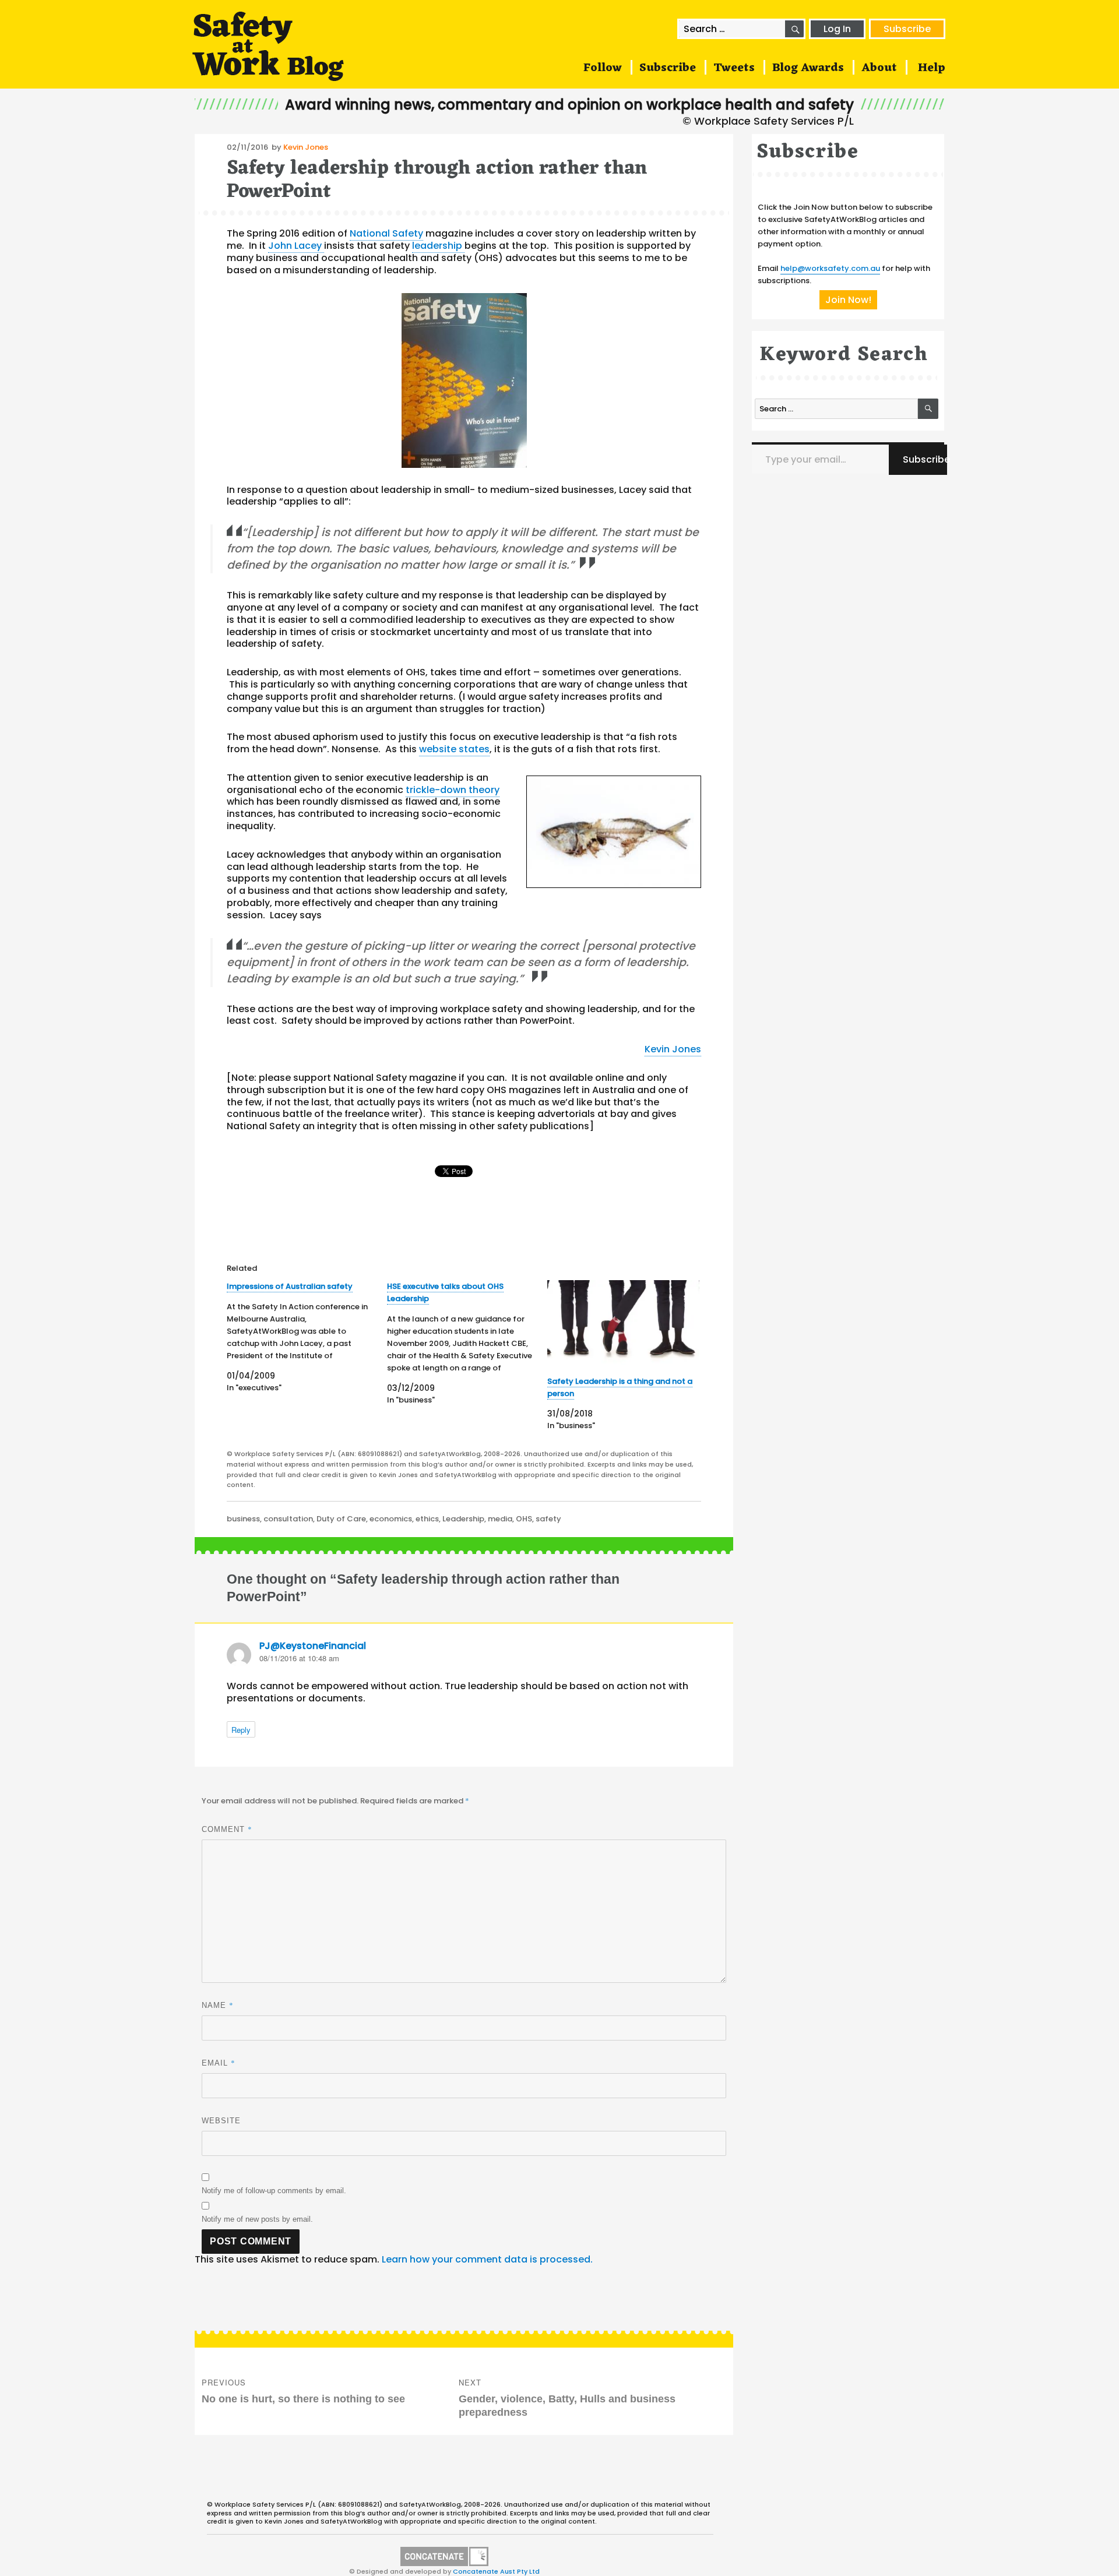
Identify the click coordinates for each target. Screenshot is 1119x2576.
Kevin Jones (306, 147)
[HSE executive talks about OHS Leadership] (467, 1343)
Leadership (463, 1519)
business (243, 1519)
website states (454, 749)
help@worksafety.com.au (830, 268)
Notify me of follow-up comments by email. (274, 2191)
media (500, 1519)
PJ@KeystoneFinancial (313, 1646)
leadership (438, 246)
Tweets (734, 68)
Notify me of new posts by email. (257, 2219)
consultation (288, 1519)
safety (548, 1519)
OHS (524, 1519)
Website (221, 2121)
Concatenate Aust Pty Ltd (496, 2571)
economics (391, 1519)
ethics (427, 1519)
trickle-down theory (453, 790)
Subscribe (907, 29)
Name (218, 2005)
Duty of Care (341, 1519)
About (879, 68)
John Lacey (296, 246)
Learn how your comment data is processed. (487, 2259)
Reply (241, 1730)
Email (219, 2063)
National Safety (386, 233)
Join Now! (848, 300)
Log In (837, 29)
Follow (603, 68)
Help (932, 68)
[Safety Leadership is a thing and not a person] (623, 1324)
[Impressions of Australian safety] (307, 1337)
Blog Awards (808, 68)
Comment (227, 1829)
